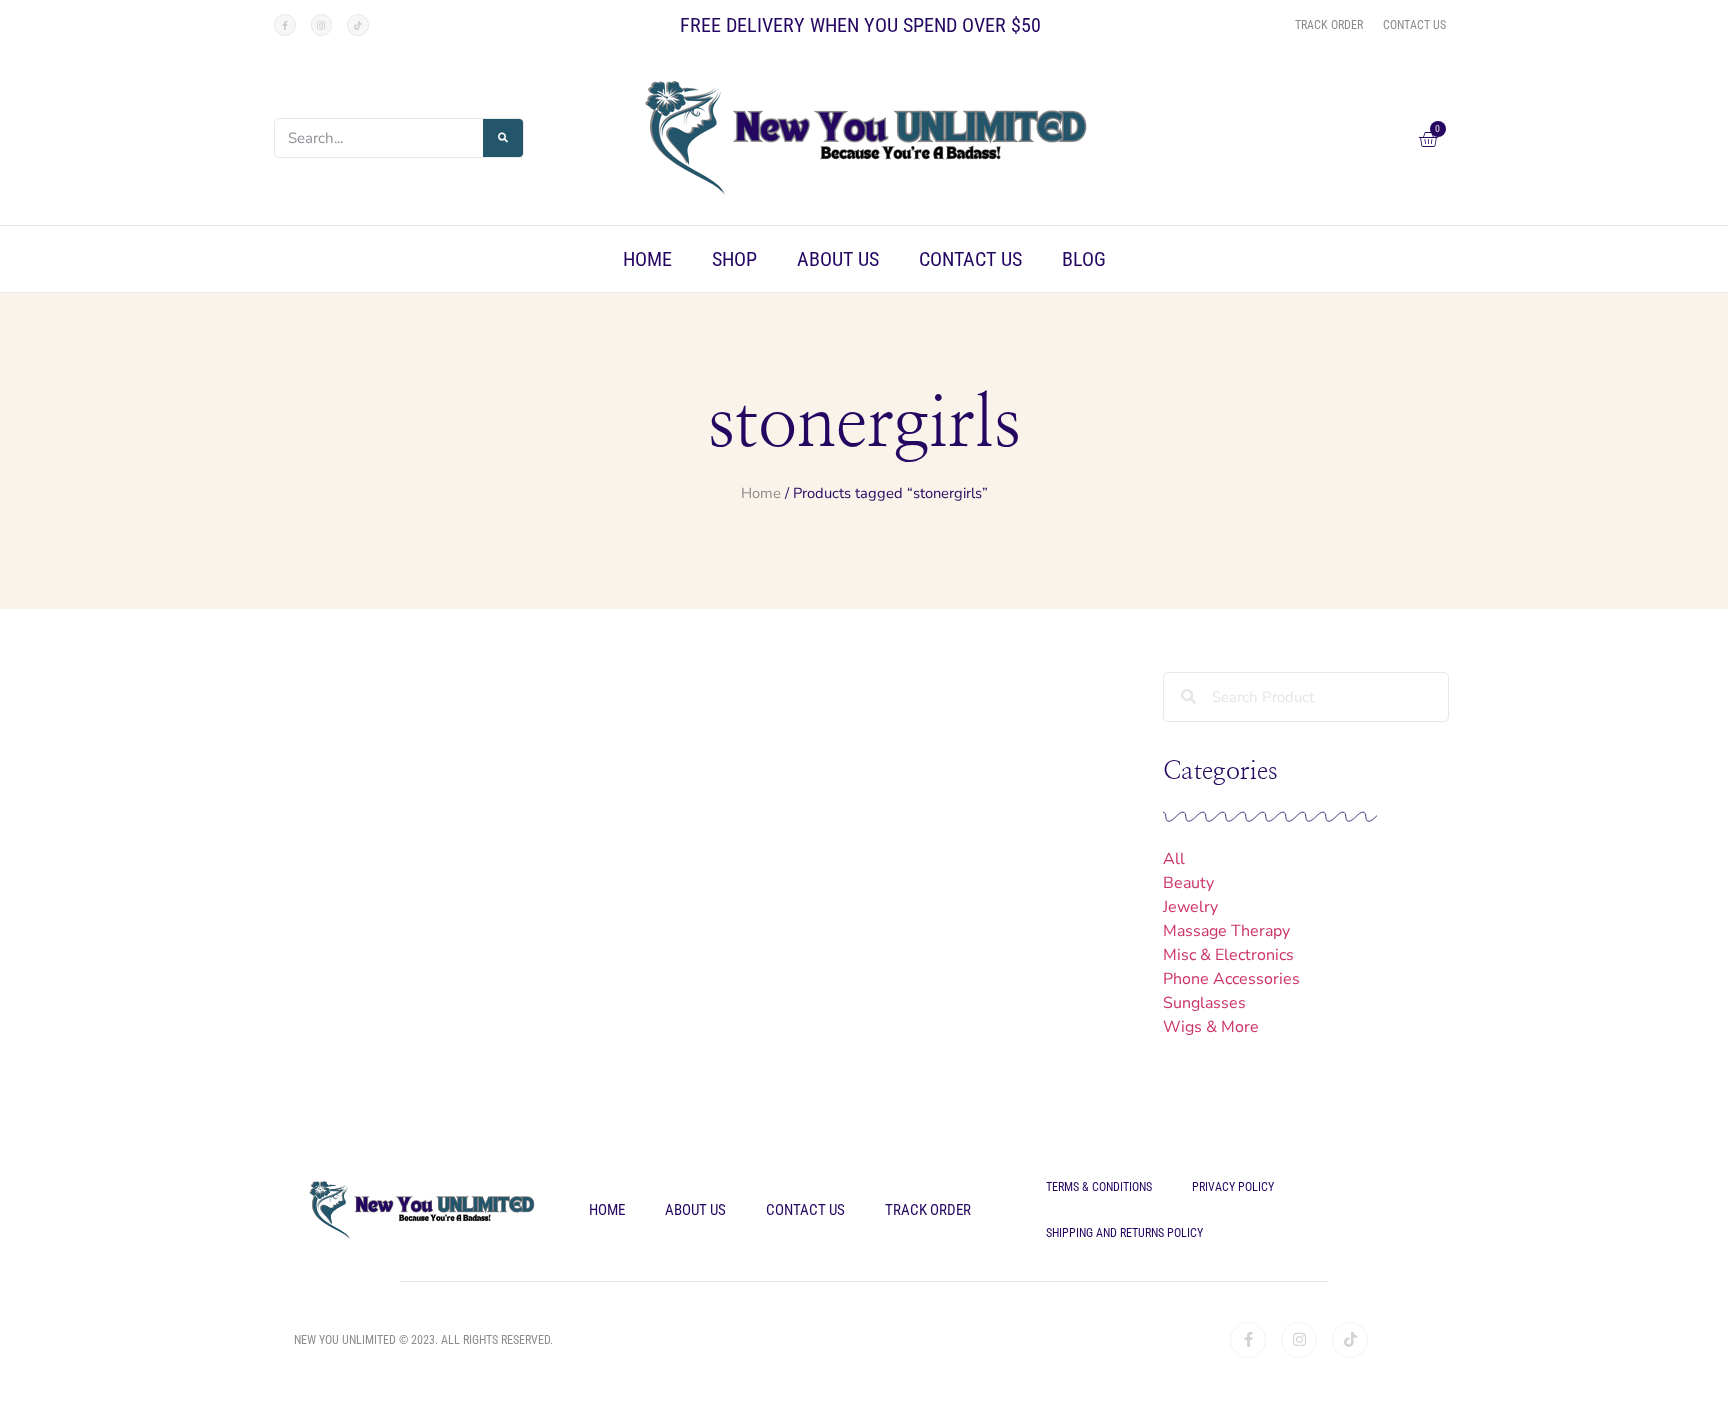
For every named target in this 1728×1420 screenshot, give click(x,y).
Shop (734, 259)
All (1174, 859)
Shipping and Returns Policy (1124, 1233)
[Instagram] (322, 25)
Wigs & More (1211, 1027)
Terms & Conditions (1099, 1187)
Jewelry (1190, 907)
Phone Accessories (1231, 979)
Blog (1084, 259)
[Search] (503, 138)
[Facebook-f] (285, 25)
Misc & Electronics (1228, 955)
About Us (838, 259)
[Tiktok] (358, 25)
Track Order (928, 1210)
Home (647, 259)
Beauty (1188, 883)
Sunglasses (1204, 1003)
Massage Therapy (1226, 931)
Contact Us (970, 259)
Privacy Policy (1233, 1187)
